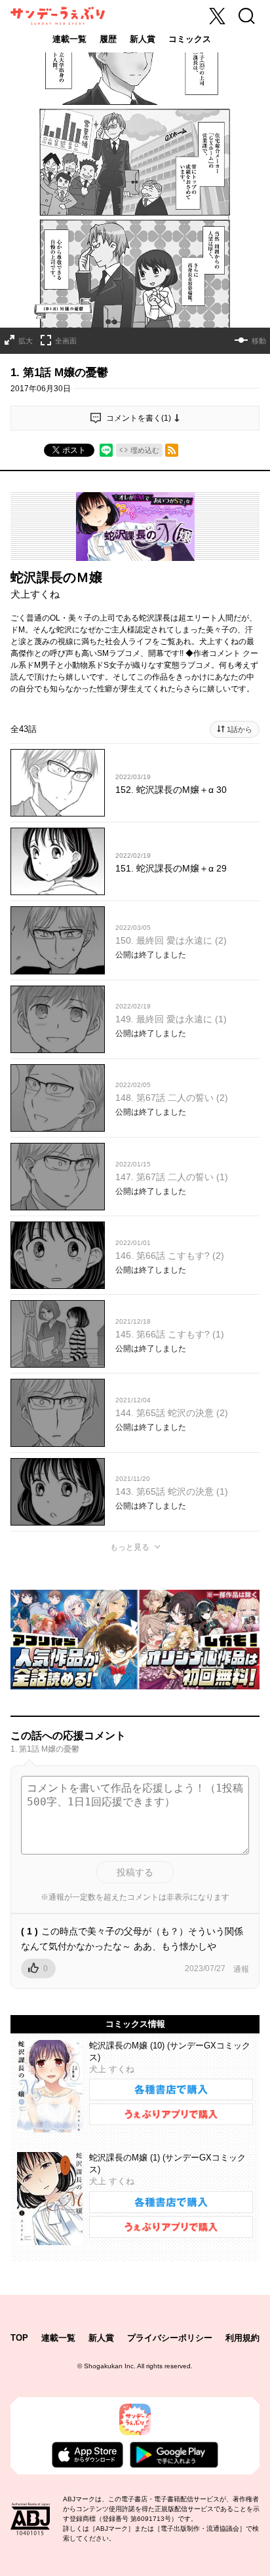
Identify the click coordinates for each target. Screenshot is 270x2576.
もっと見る (130, 1547)
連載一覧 (69, 39)
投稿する (135, 1872)
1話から (240, 729)
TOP (19, 2338)
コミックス (190, 39)
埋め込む (145, 450)
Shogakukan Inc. (110, 2366)
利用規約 (242, 2338)
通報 (241, 1969)
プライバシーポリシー (170, 2338)
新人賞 (143, 39)
